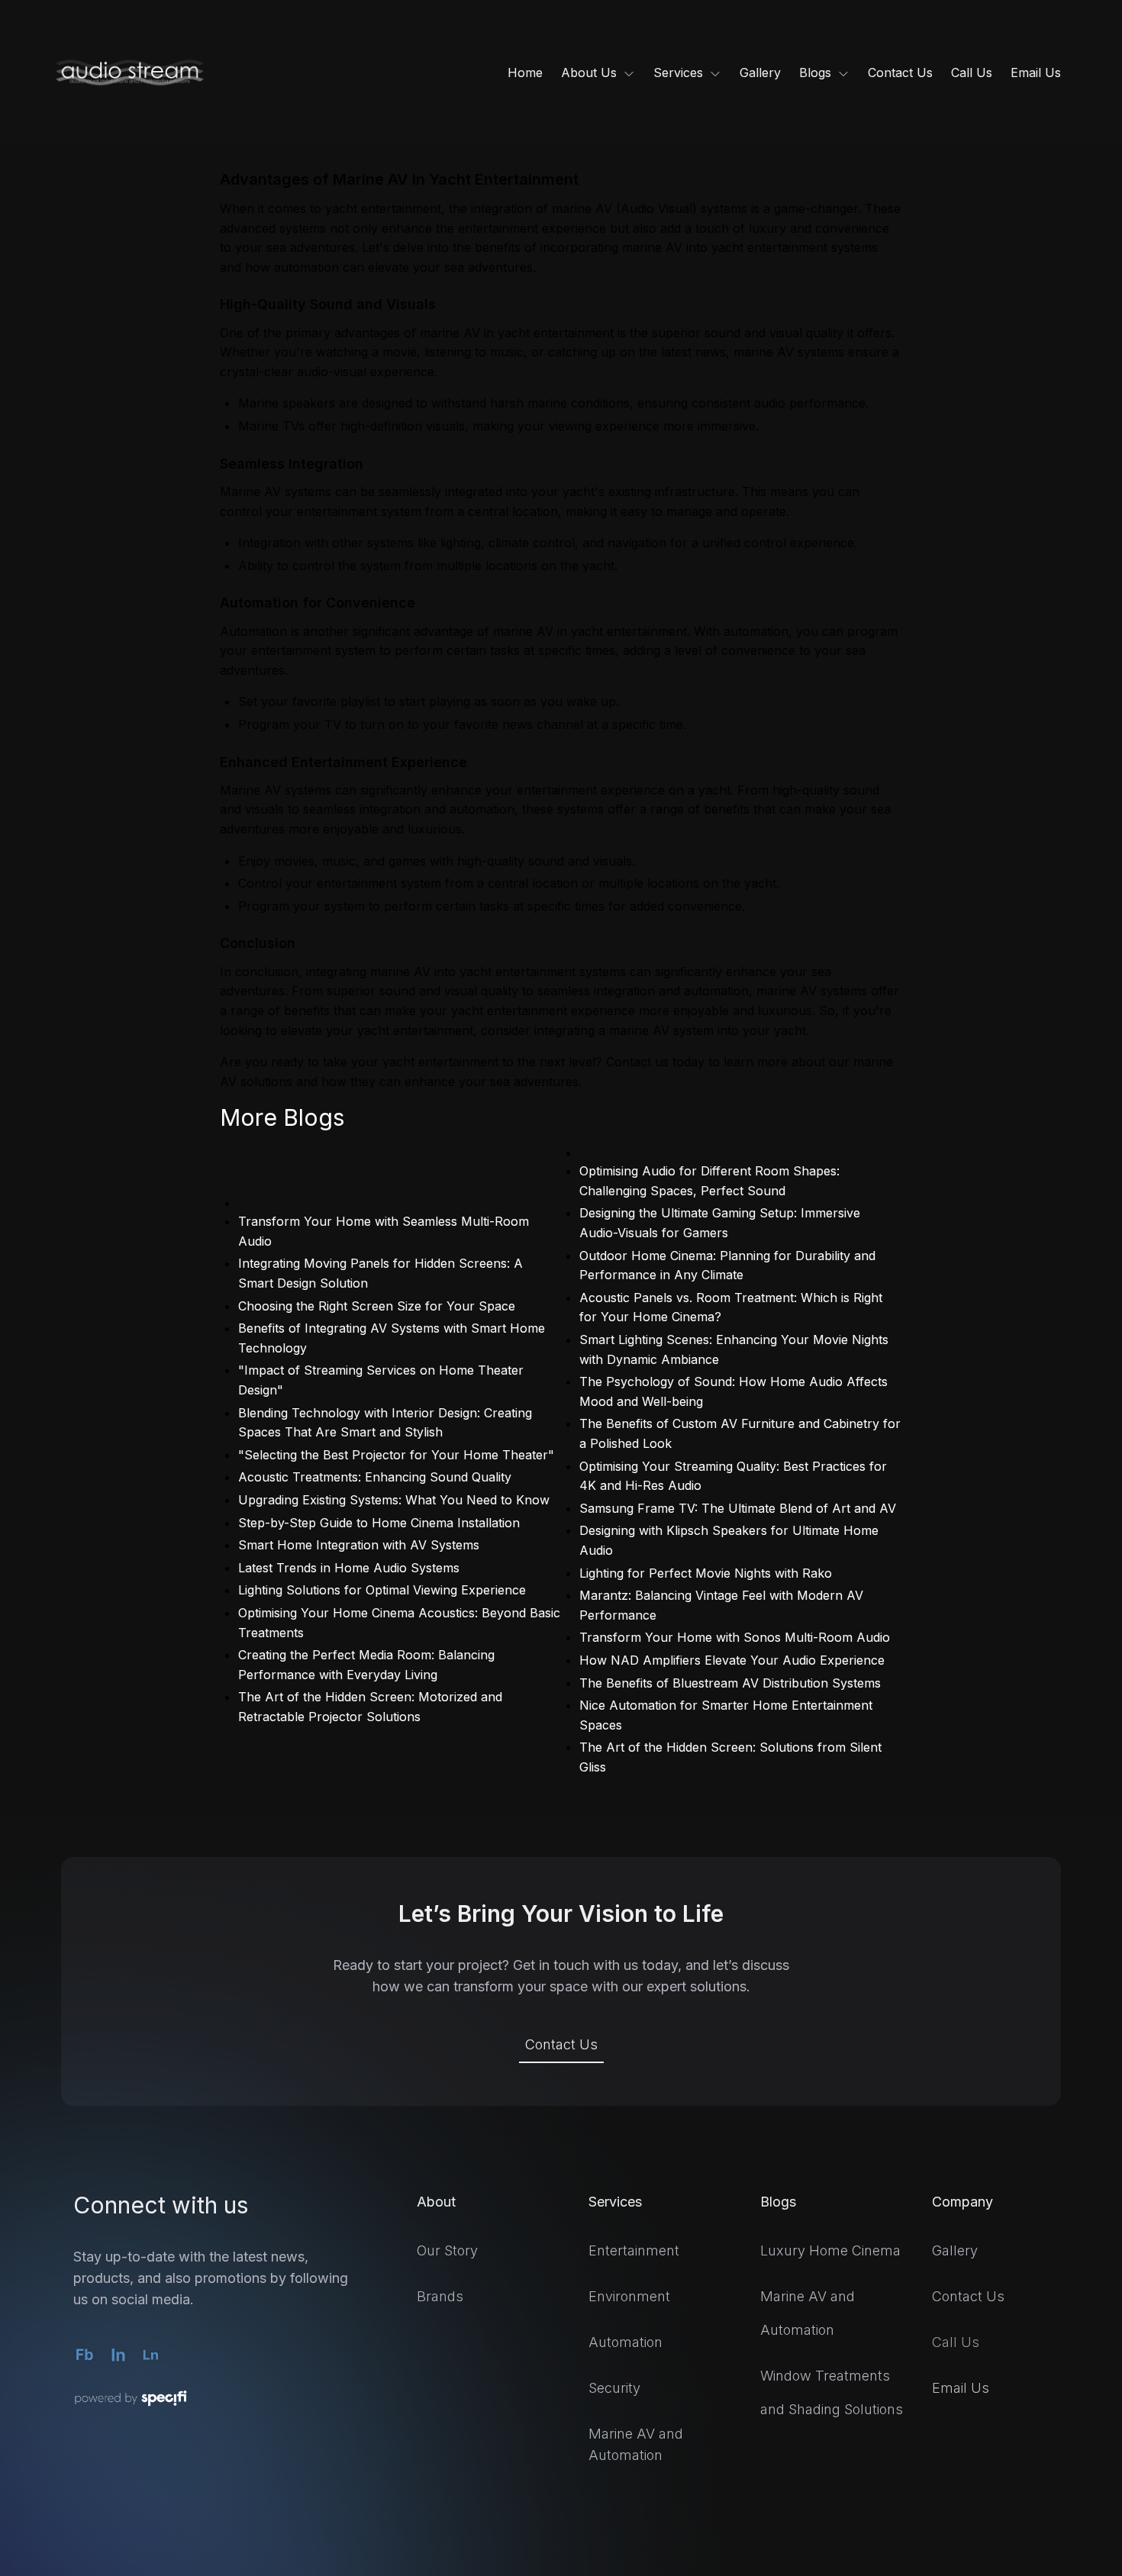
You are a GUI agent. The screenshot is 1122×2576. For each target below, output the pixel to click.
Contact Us (561, 2044)
